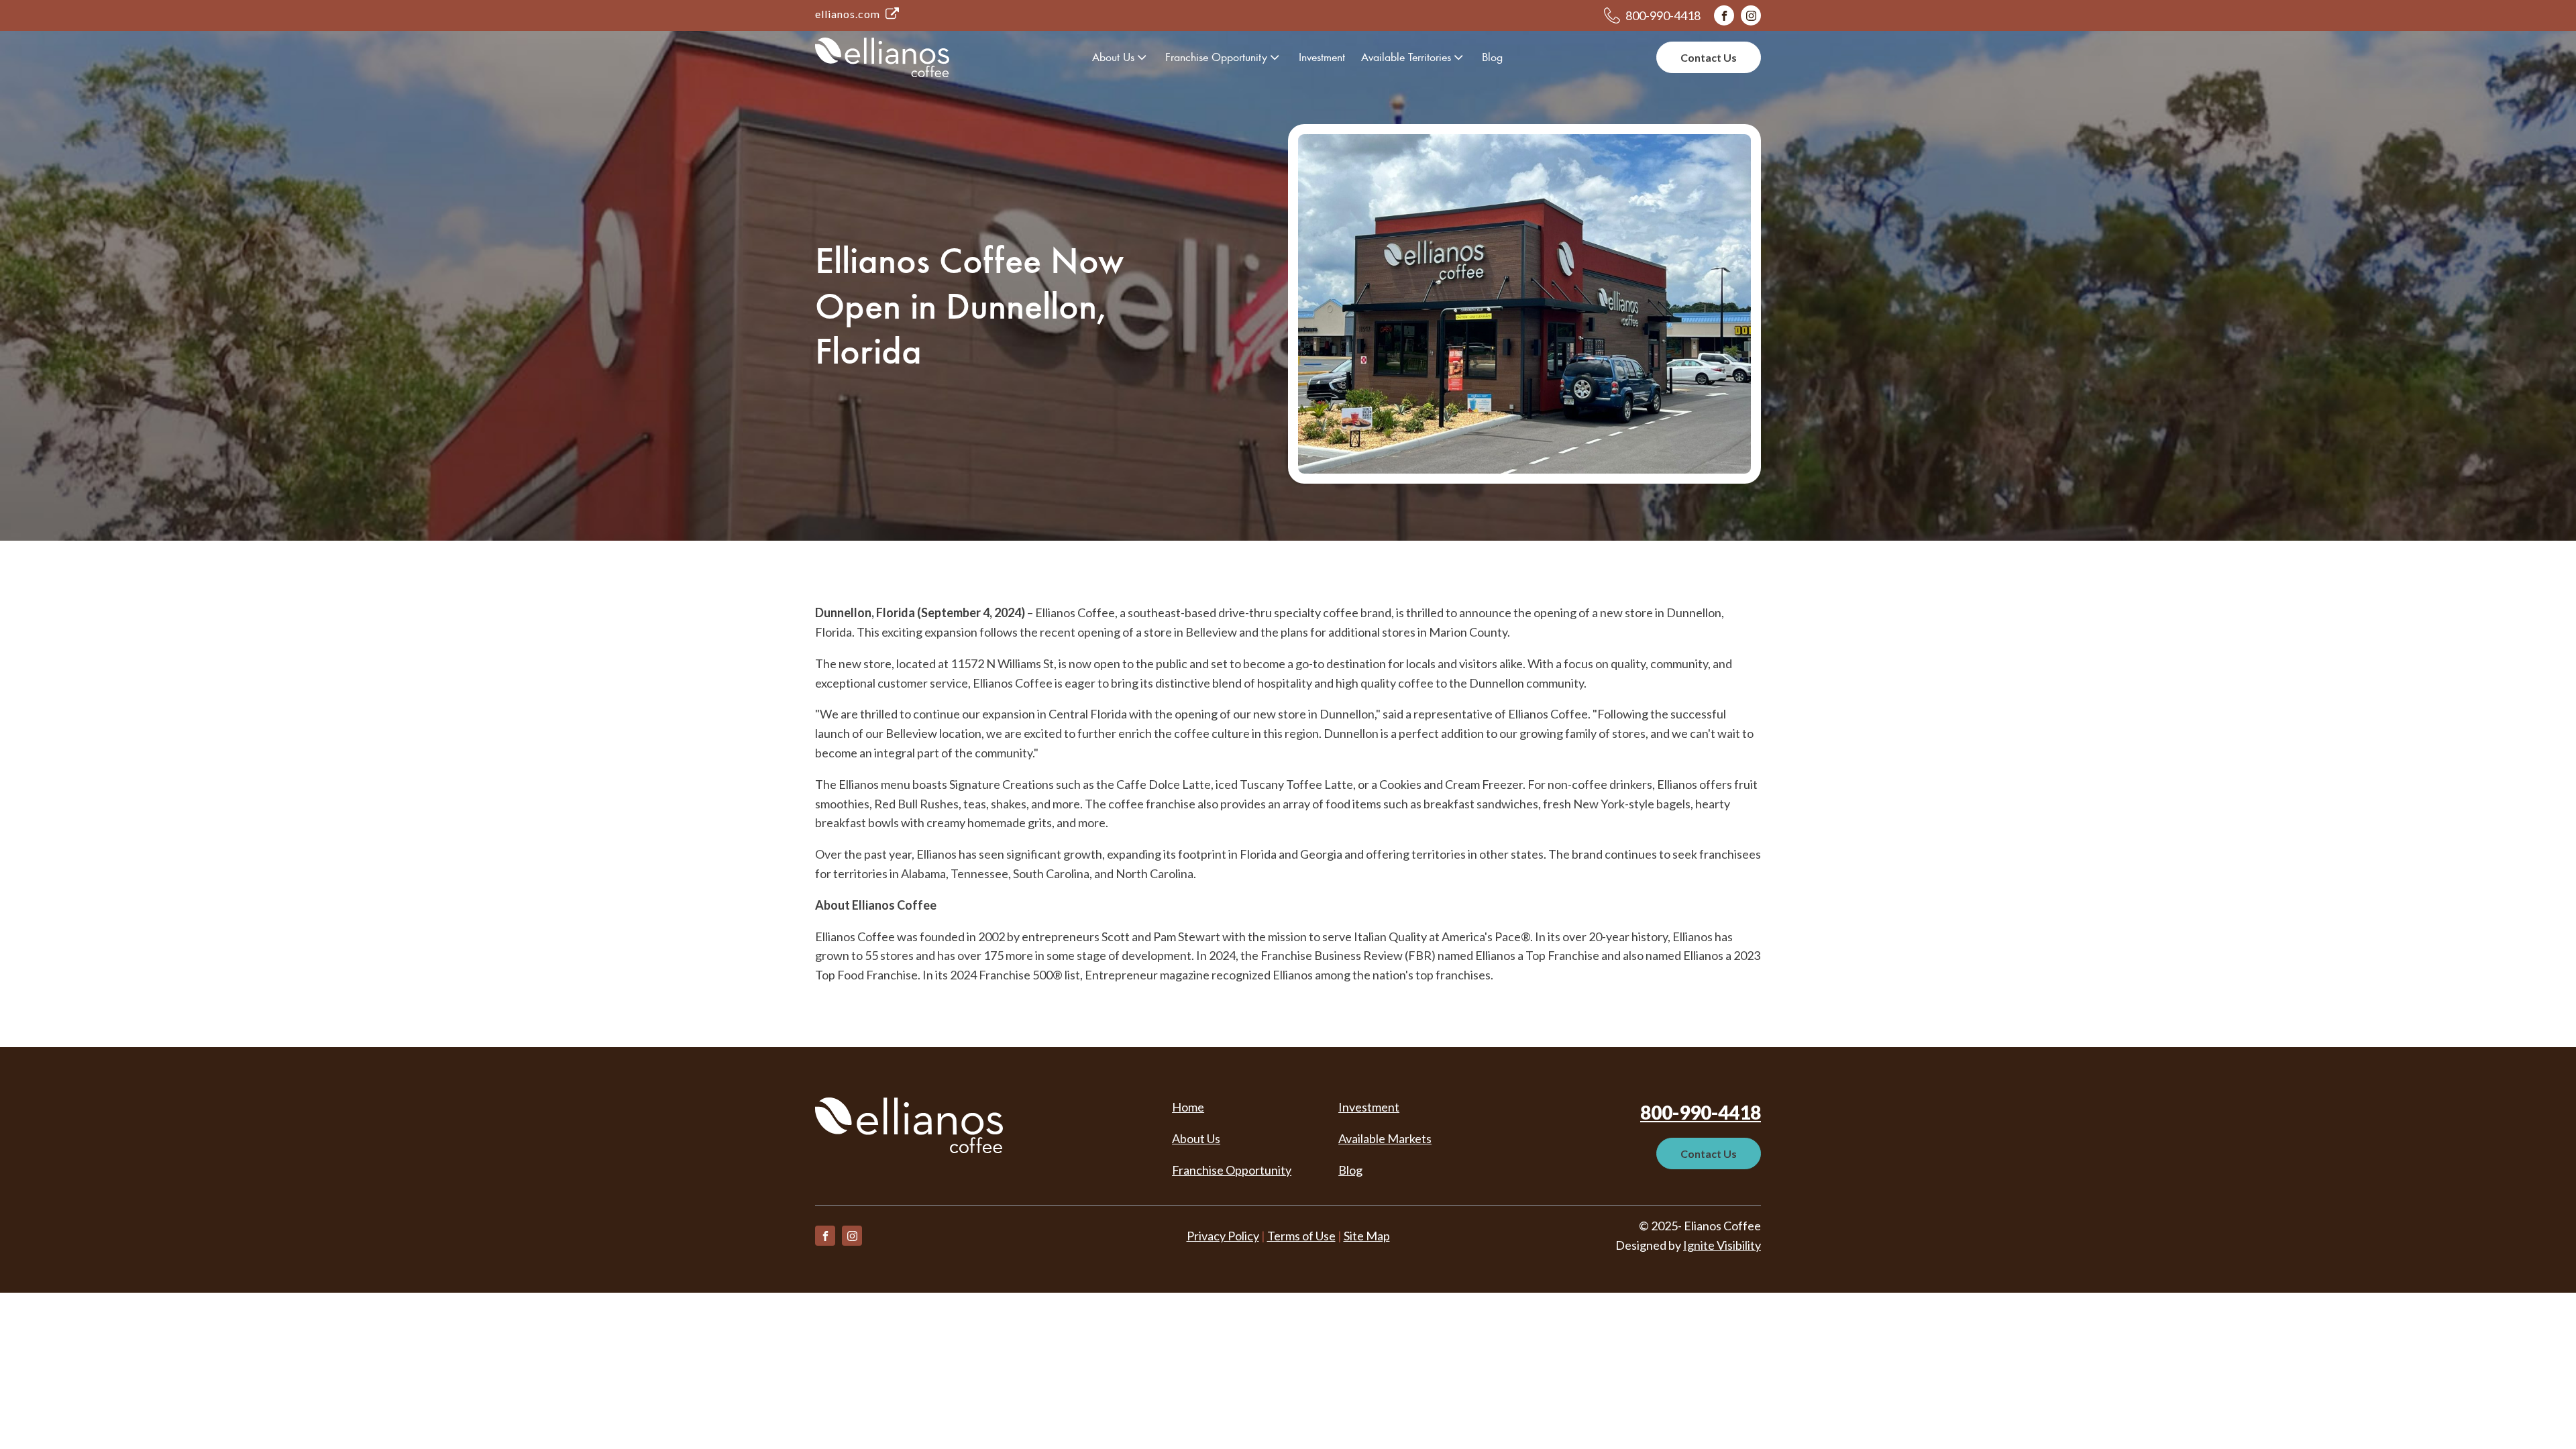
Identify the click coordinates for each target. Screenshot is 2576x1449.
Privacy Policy (1223, 1236)
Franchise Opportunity (1216, 57)
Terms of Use (1301, 1236)
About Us (1113, 57)
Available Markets (1385, 1138)
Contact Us (1709, 57)
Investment (1322, 57)
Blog (1492, 57)
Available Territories (1406, 57)
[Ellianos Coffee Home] (882, 57)
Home (1188, 1107)
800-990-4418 (1701, 1112)
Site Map (1367, 1236)
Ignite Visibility (1722, 1245)
